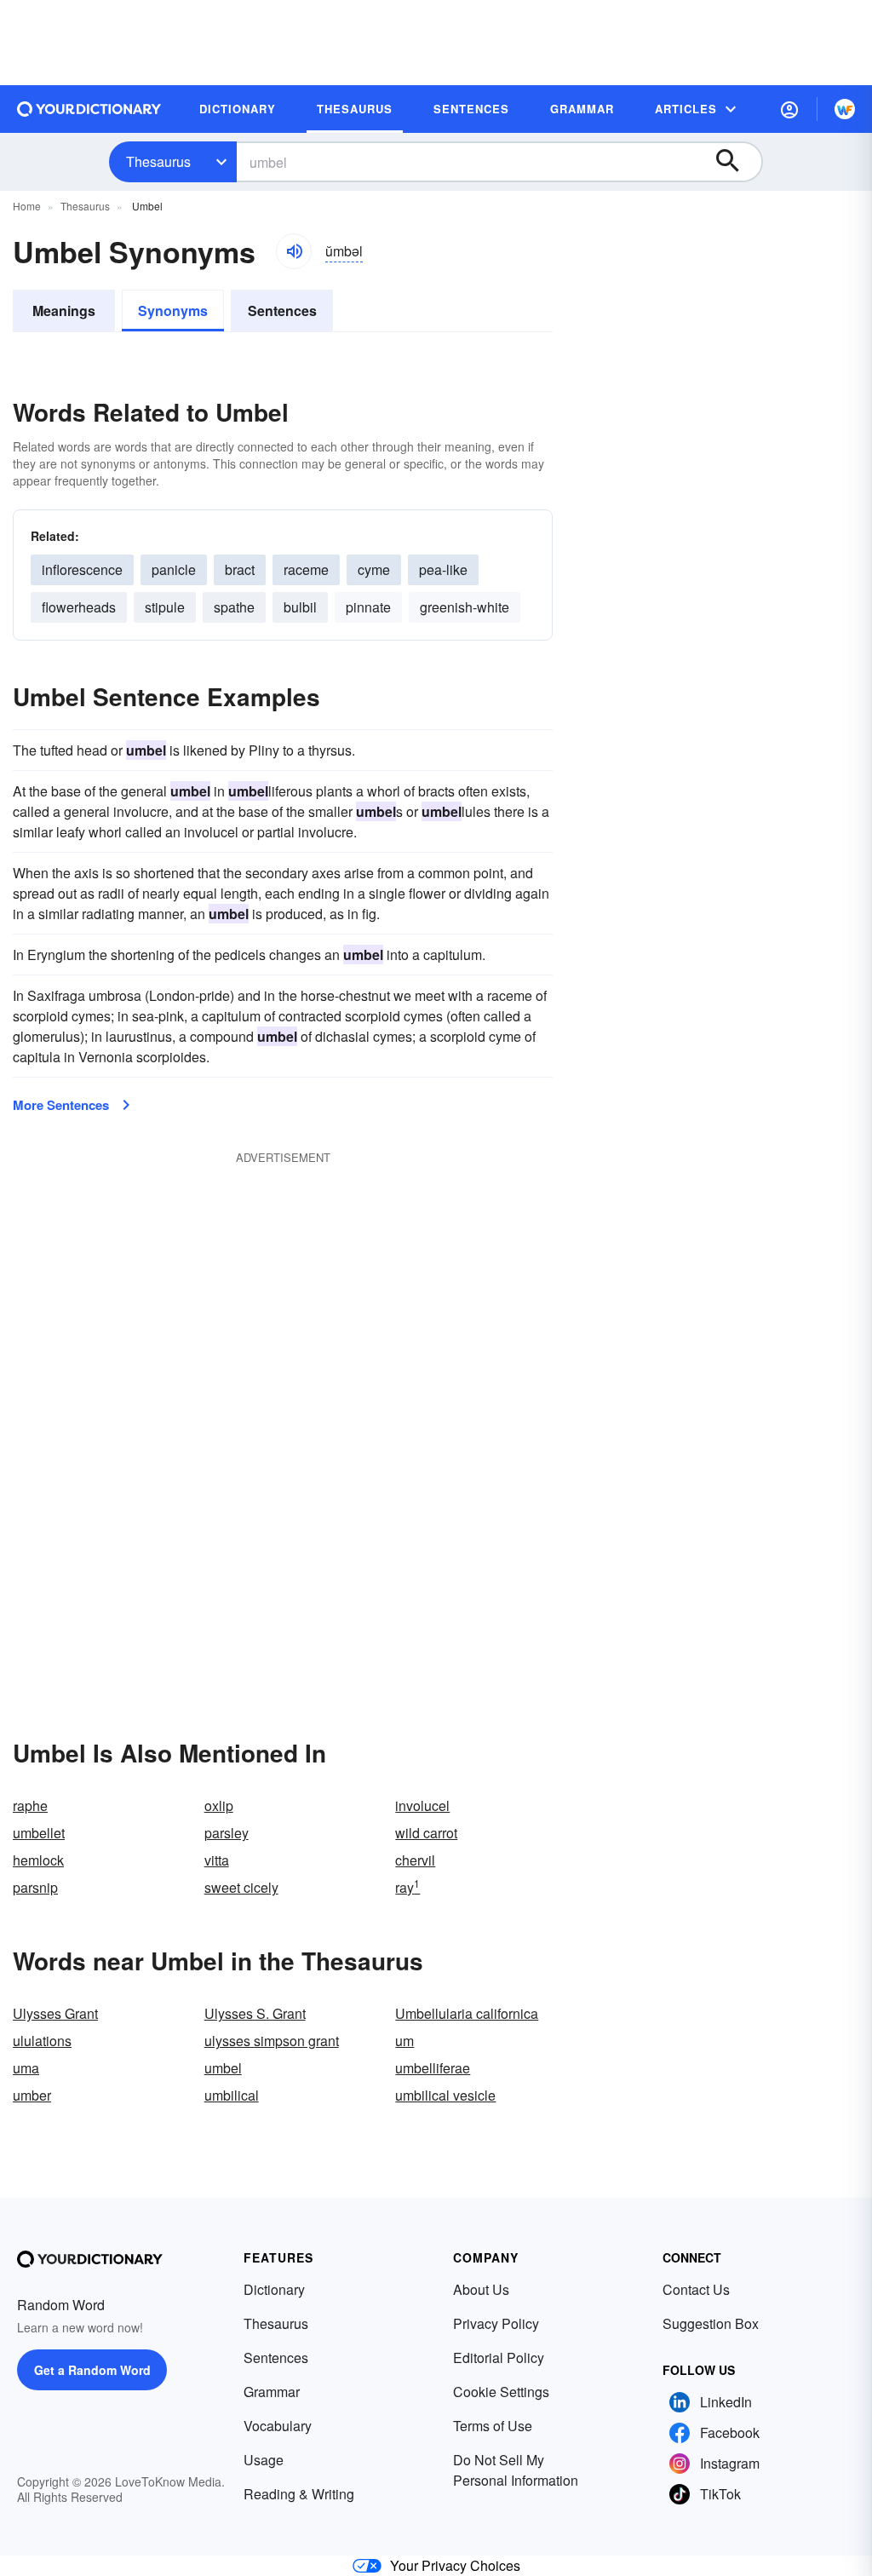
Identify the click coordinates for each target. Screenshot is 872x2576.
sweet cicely (241, 1887)
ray (407, 1887)
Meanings (64, 310)
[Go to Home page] (89, 109)
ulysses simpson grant (272, 2041)
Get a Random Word (92, 2370)
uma (26, 2068)
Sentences (282, 310)
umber (32, 2095)
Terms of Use (493, 2426)
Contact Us (696, 2289)
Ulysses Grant (55, 2013)
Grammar (272, 2392)
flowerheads (79, 607)
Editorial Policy (499, 2357)
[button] (789, 109)
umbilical (232, 2095)
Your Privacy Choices (455, 2565)
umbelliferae (433, 2068)
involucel (422, 1805)
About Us (481, 2289)
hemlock (38, 1860)
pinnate (368, 607)
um (404, 2041)
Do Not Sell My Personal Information (516, 2470)
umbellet (39, 1833)
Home (27, 206)
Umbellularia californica (467, 2013)
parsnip (35, 1887)
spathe (234, 607)
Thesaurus (158, 161)
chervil (415, 1860)
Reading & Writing (299, 2494)
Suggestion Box (711, 2323)
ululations (42, 2041)
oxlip (219, 1805)
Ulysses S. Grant (255, 2013)
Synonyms (173, 310)
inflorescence (82, 569)
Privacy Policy (496, 2323)
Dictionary (274, 2289)
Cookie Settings (501, 2392)
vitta (217, 1860)
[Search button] (736, 162)
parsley (227, 1833)
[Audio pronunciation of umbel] (294, 251)
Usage (264, 2460)
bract (240, 569)
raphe (30, 1805)
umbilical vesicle (445, 2095)
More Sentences (61, 1105)
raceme (306, 569)
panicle (174, 569)
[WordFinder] (845, 109)
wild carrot (426, 1833)
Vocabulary (278, 2426)
